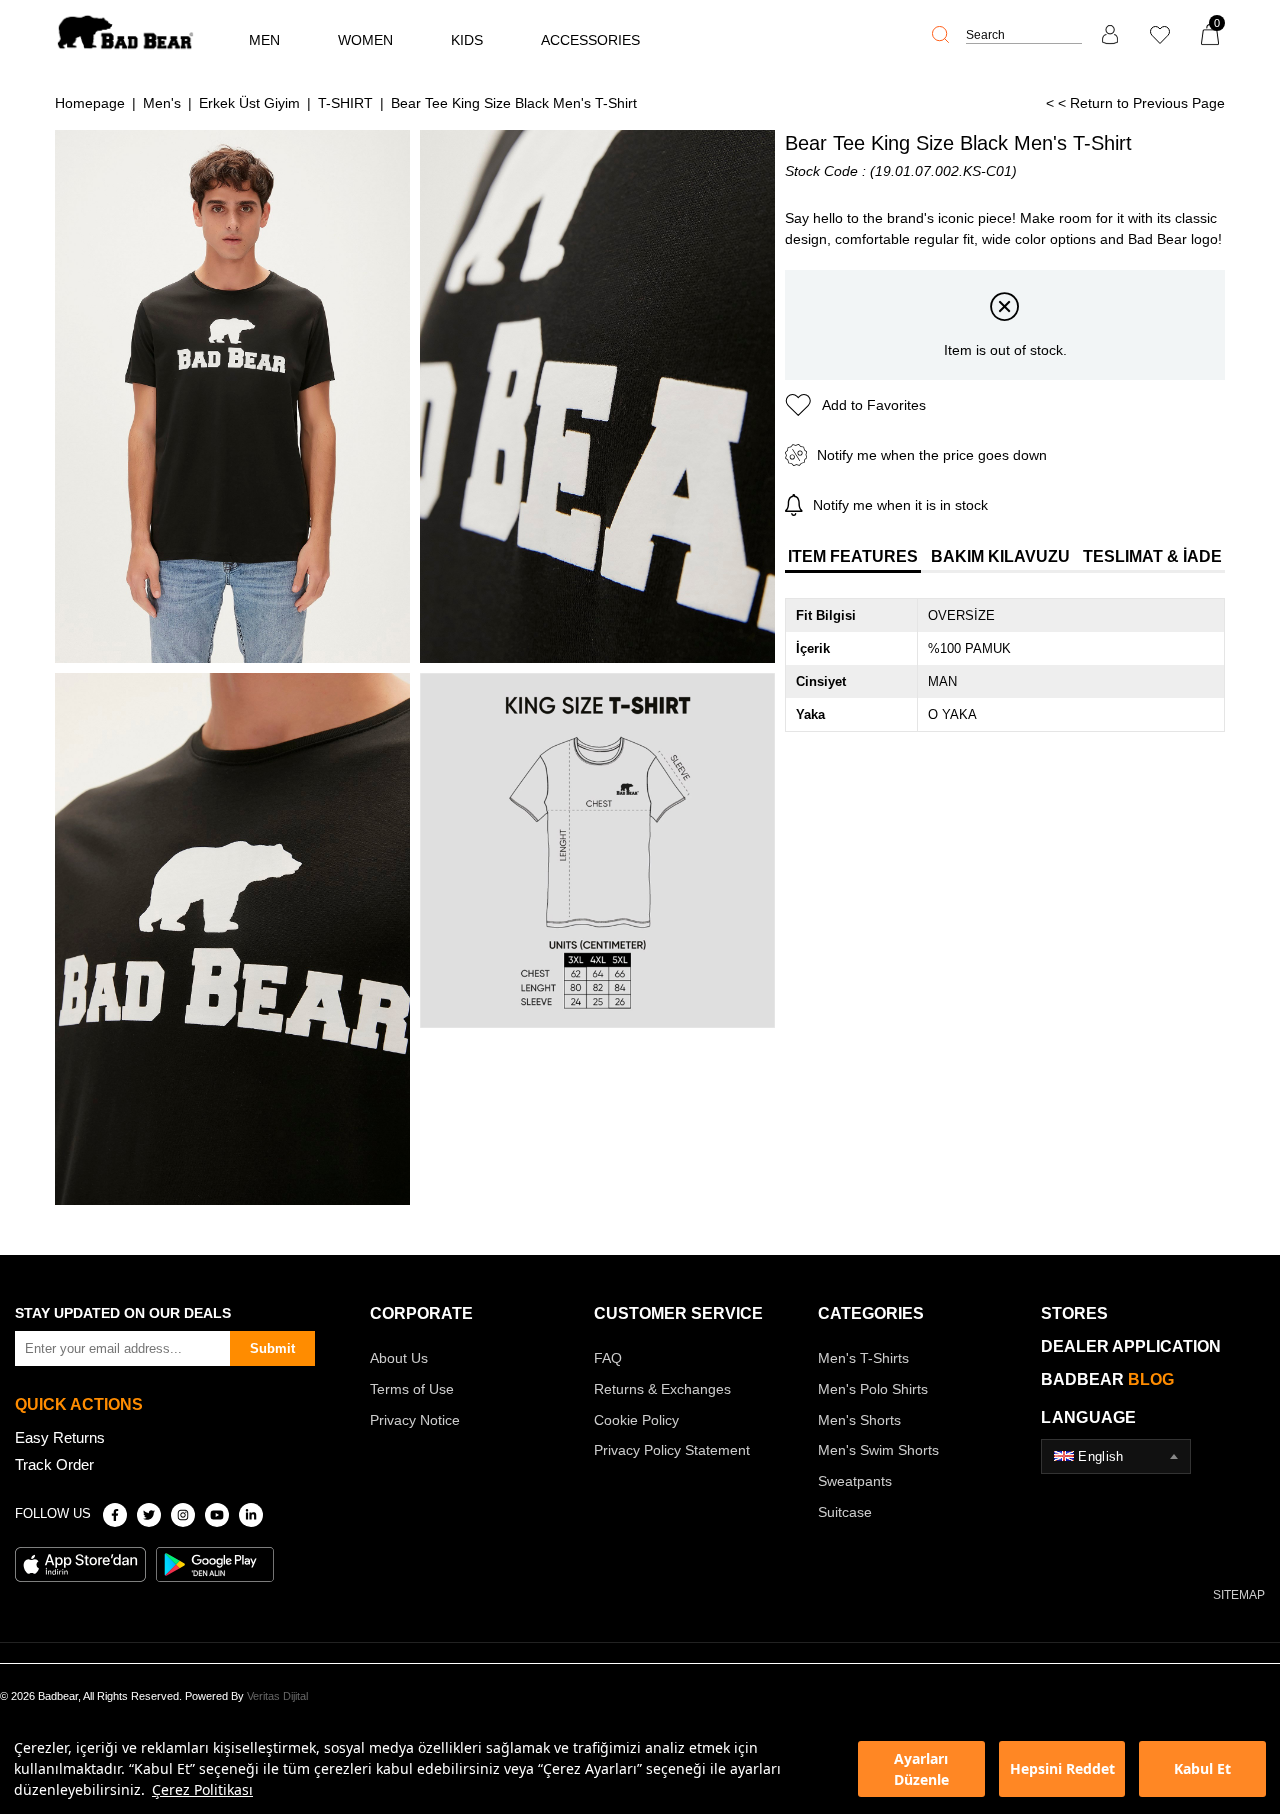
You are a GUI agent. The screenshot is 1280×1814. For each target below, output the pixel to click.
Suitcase (845, 1512)
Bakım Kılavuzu (1000, 556)
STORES (1074, 1313)
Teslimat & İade (1152, 556)
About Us (399, 1358)
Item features (853, 556)
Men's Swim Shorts (878, 1450)
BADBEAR (1107, 1379)
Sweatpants (855, 1481)
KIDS (467, 40)
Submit (272, 1348)
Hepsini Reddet (1062, 1768)
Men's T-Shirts (863, 1358)
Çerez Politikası (202, 1789)
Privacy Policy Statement (672, 1450)
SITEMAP (1239, 1595)
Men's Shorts (859, 1420)
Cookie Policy (636, 1420)
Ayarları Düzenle (921, 1769)
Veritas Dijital (277, 1696)
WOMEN (365, 40)
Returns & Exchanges (662, 1389)
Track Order (54, 1464)
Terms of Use (412, 1389)
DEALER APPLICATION (1131, 1346)
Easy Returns (60, 1437)
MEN (264, 40)
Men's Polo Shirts (873, 1389)
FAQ (608, 1358)
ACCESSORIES (590, 40)
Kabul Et (1202, 1768)
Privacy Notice (415, 1420)
